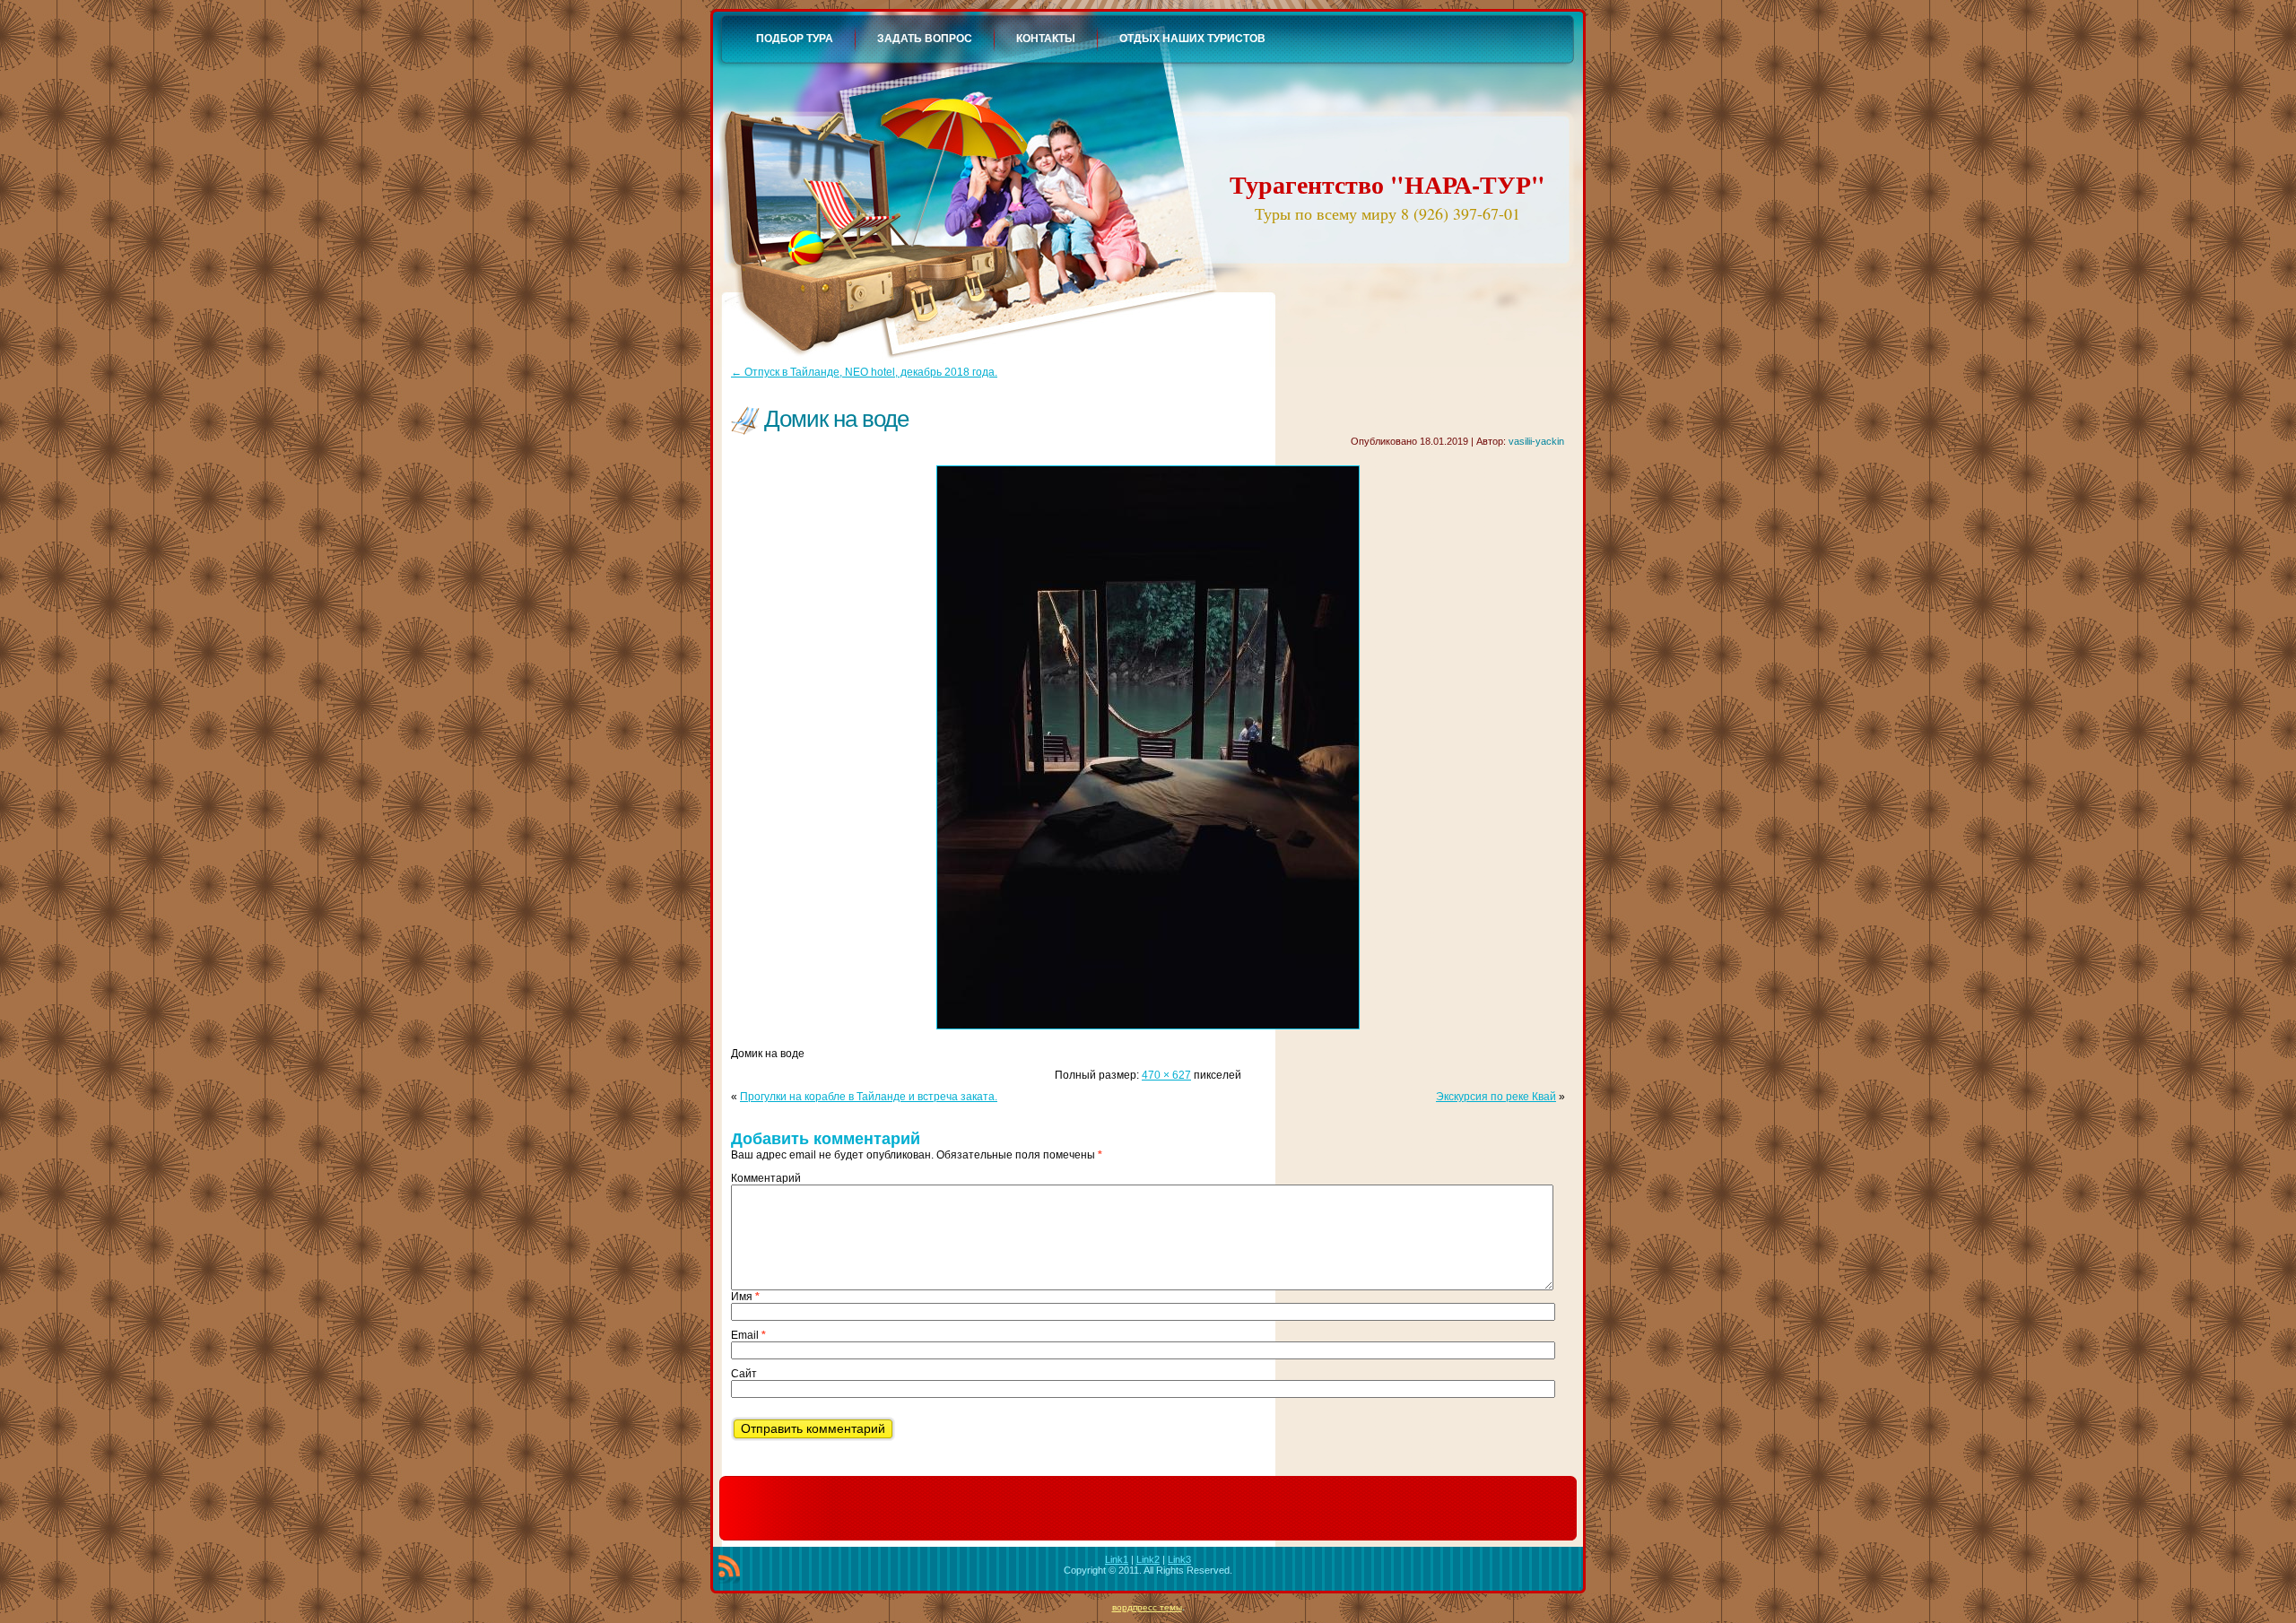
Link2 (1148, 1559)
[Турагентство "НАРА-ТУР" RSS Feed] (729, 1569)
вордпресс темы (1147, 1607)
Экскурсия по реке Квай (1496, 1097)
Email (748, 1335)
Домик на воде (836, 419)
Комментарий (766, 1178)
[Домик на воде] (1148, 1035)
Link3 (1179, 1559)
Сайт (744, 1374)
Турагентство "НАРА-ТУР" (1387, 184)
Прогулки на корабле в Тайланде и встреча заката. (869, 1097)
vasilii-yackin (1536, 441)
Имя (745, 1297)
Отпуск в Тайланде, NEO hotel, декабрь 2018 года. (864, 372)
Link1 (1117, 1559)
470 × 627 (1166, 1075)
